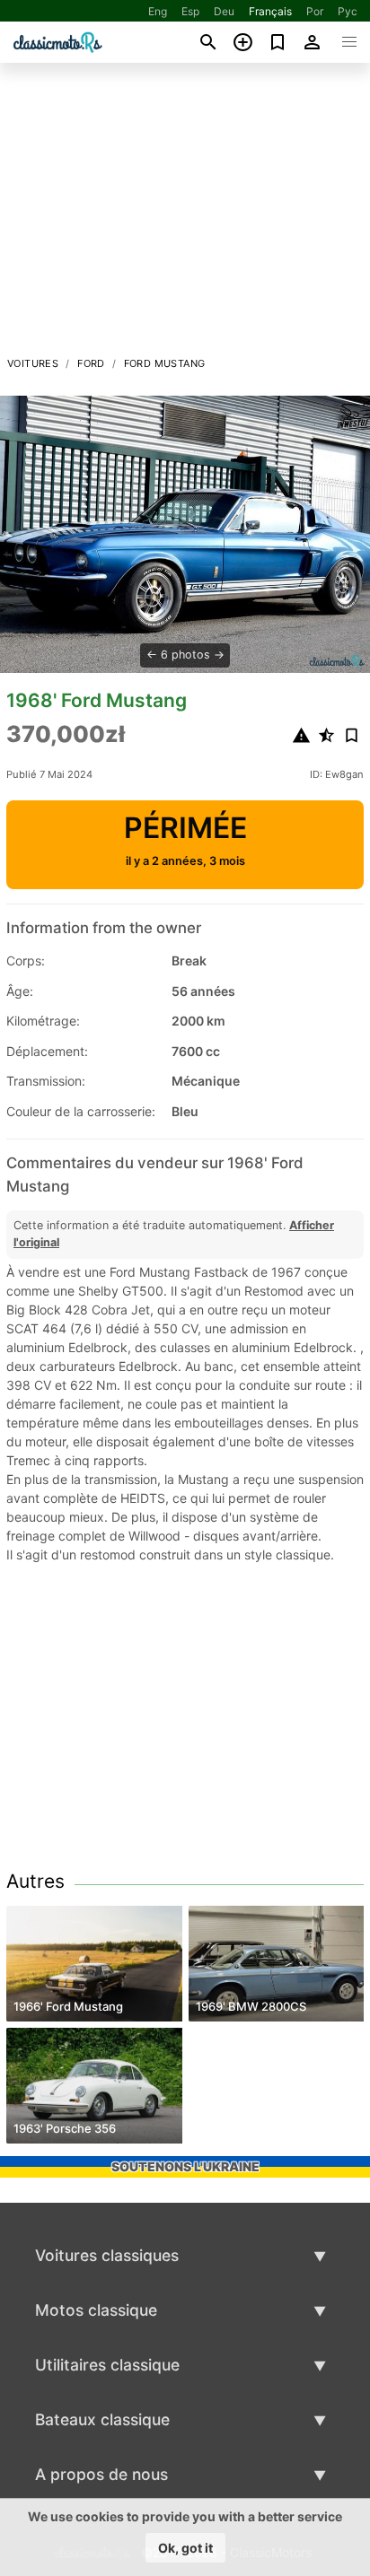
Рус (348, 11)
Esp (190, 11)
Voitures (33, 363)
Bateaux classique (102, 2419)
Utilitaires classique (107, 2365)
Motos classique (96, 2310)
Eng (158, 11)
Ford (91, 363)
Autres (35, 1881)
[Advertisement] (185, 214)
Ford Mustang (165, 363)
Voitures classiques (107, 2255)
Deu (224, 11)
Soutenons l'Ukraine (185, 2166)
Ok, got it (185, 2548)
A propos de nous (101, 2474)
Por (315, 11)
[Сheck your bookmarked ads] (278, 42)
